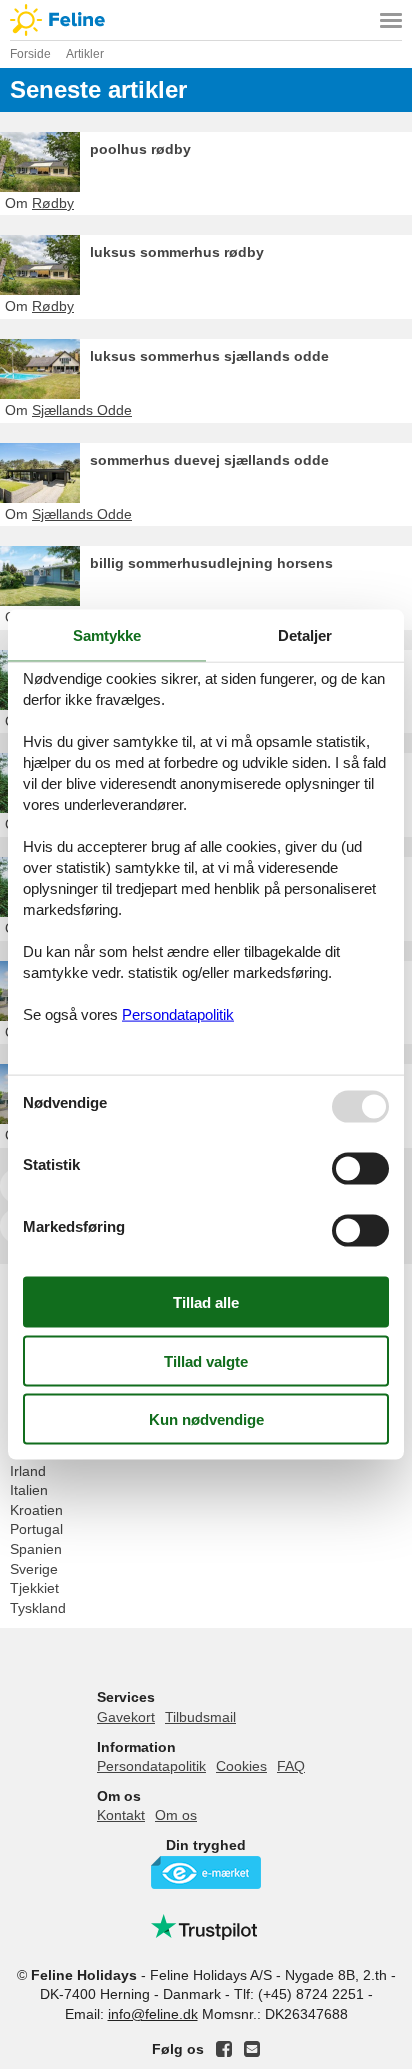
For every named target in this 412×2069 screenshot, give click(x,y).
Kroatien (36, 1510)
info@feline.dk (153, 2014)
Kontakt (121, 1815)
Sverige (34, 1569)
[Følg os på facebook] (224, 2049)
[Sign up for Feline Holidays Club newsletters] (252, 2049)
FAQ (291, 1766)
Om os (176, 1815)
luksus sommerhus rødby (177, 252)
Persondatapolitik (151, 1766)
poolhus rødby (140, 149)
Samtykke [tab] (107, 634)
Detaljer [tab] (305, 634)
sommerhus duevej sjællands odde (209, 460)
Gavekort (126, 1717)
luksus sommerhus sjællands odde (209, 356)
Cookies (241, 1766)
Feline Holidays (206, 20)
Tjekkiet (34, 1588)
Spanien (36, 1549)
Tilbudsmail (200, 1717)
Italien (29, 1490)
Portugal (36, 1529)
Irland (28, 1471)
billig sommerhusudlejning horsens (211, 563)
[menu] (391, 20)
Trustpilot (206, 1927)
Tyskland (38, 1608)
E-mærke (206, 1872)
